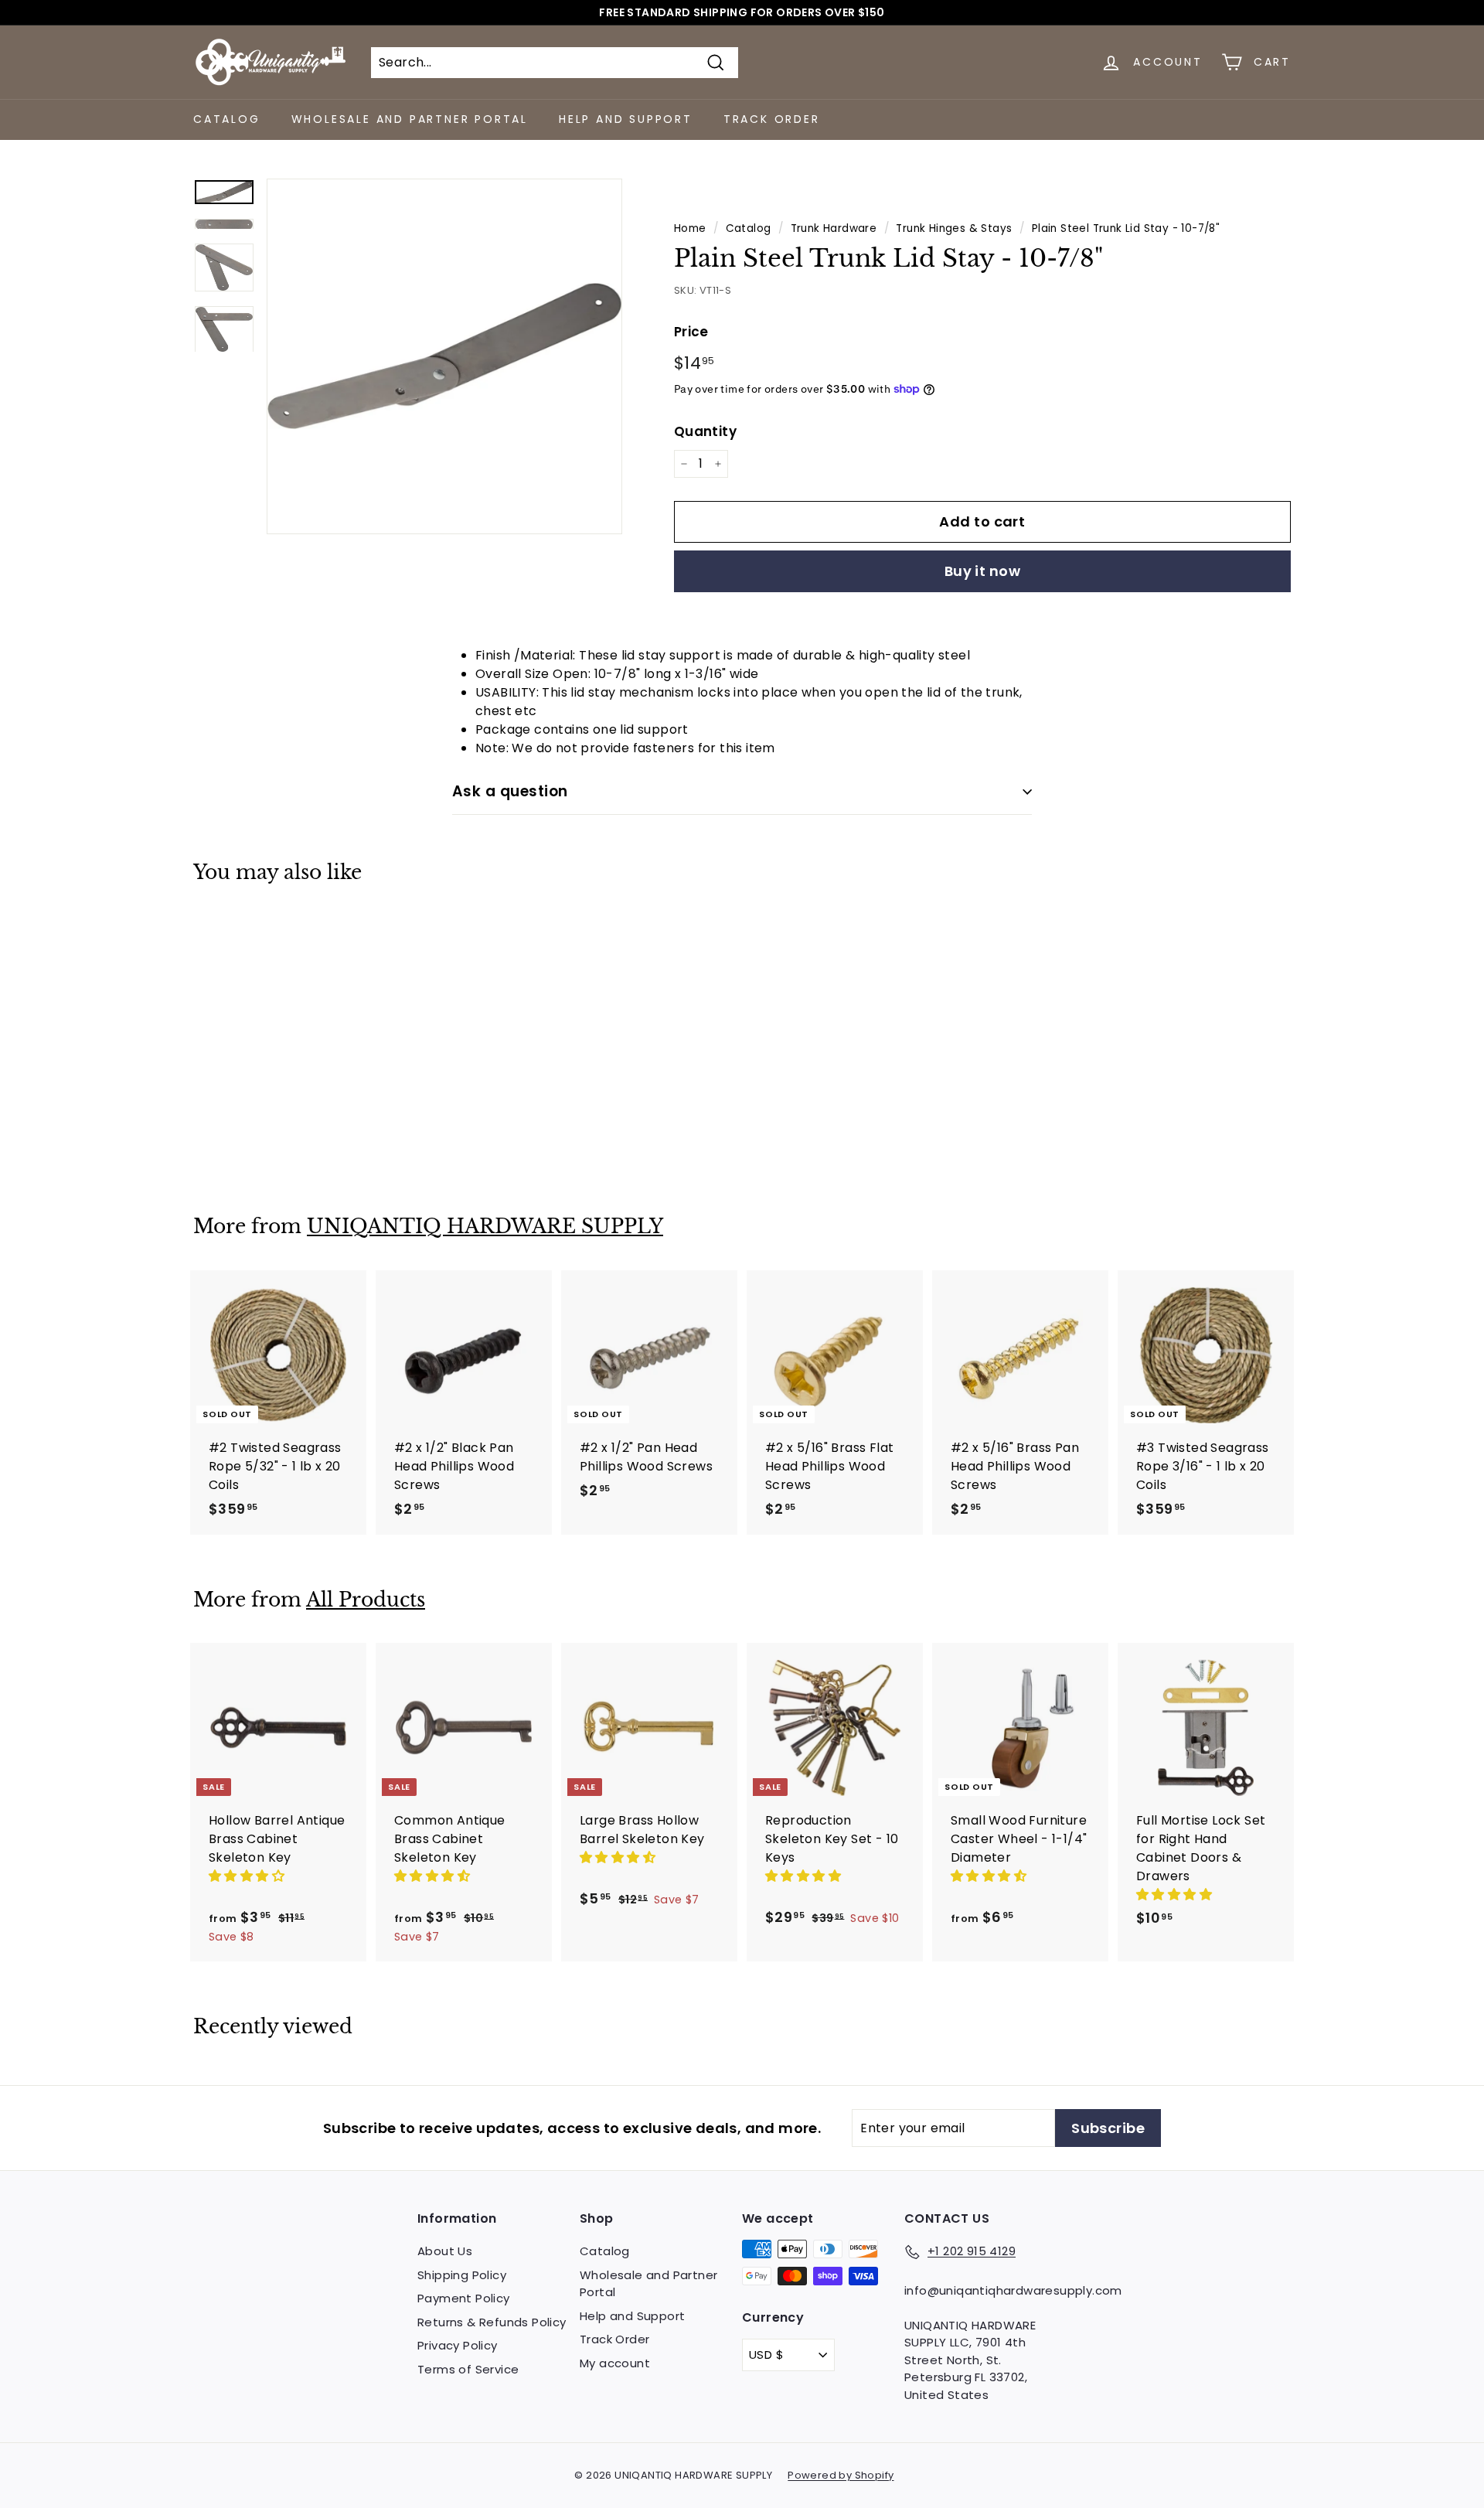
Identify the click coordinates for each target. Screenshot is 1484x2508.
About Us (445, 2251)
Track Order (772, 119)
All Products (366, 1600)
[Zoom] (444, 356)
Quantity (705, 431)
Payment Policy (464, 2298)
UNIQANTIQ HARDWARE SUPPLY (485, 1227)
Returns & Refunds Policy (492, 2322)
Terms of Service (468, 2369)
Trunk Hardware (834, 228)
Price (691, 332)
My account (615, 2363)
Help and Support (626, 119)
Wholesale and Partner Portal (410, 119)
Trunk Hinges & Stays (954, 228)
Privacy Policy (458, 2345)
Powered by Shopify (841, 2475)
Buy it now (983, 571)
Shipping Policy (462, 2275)
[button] (248, 1876)
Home (690, 228)
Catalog (227, 119)
